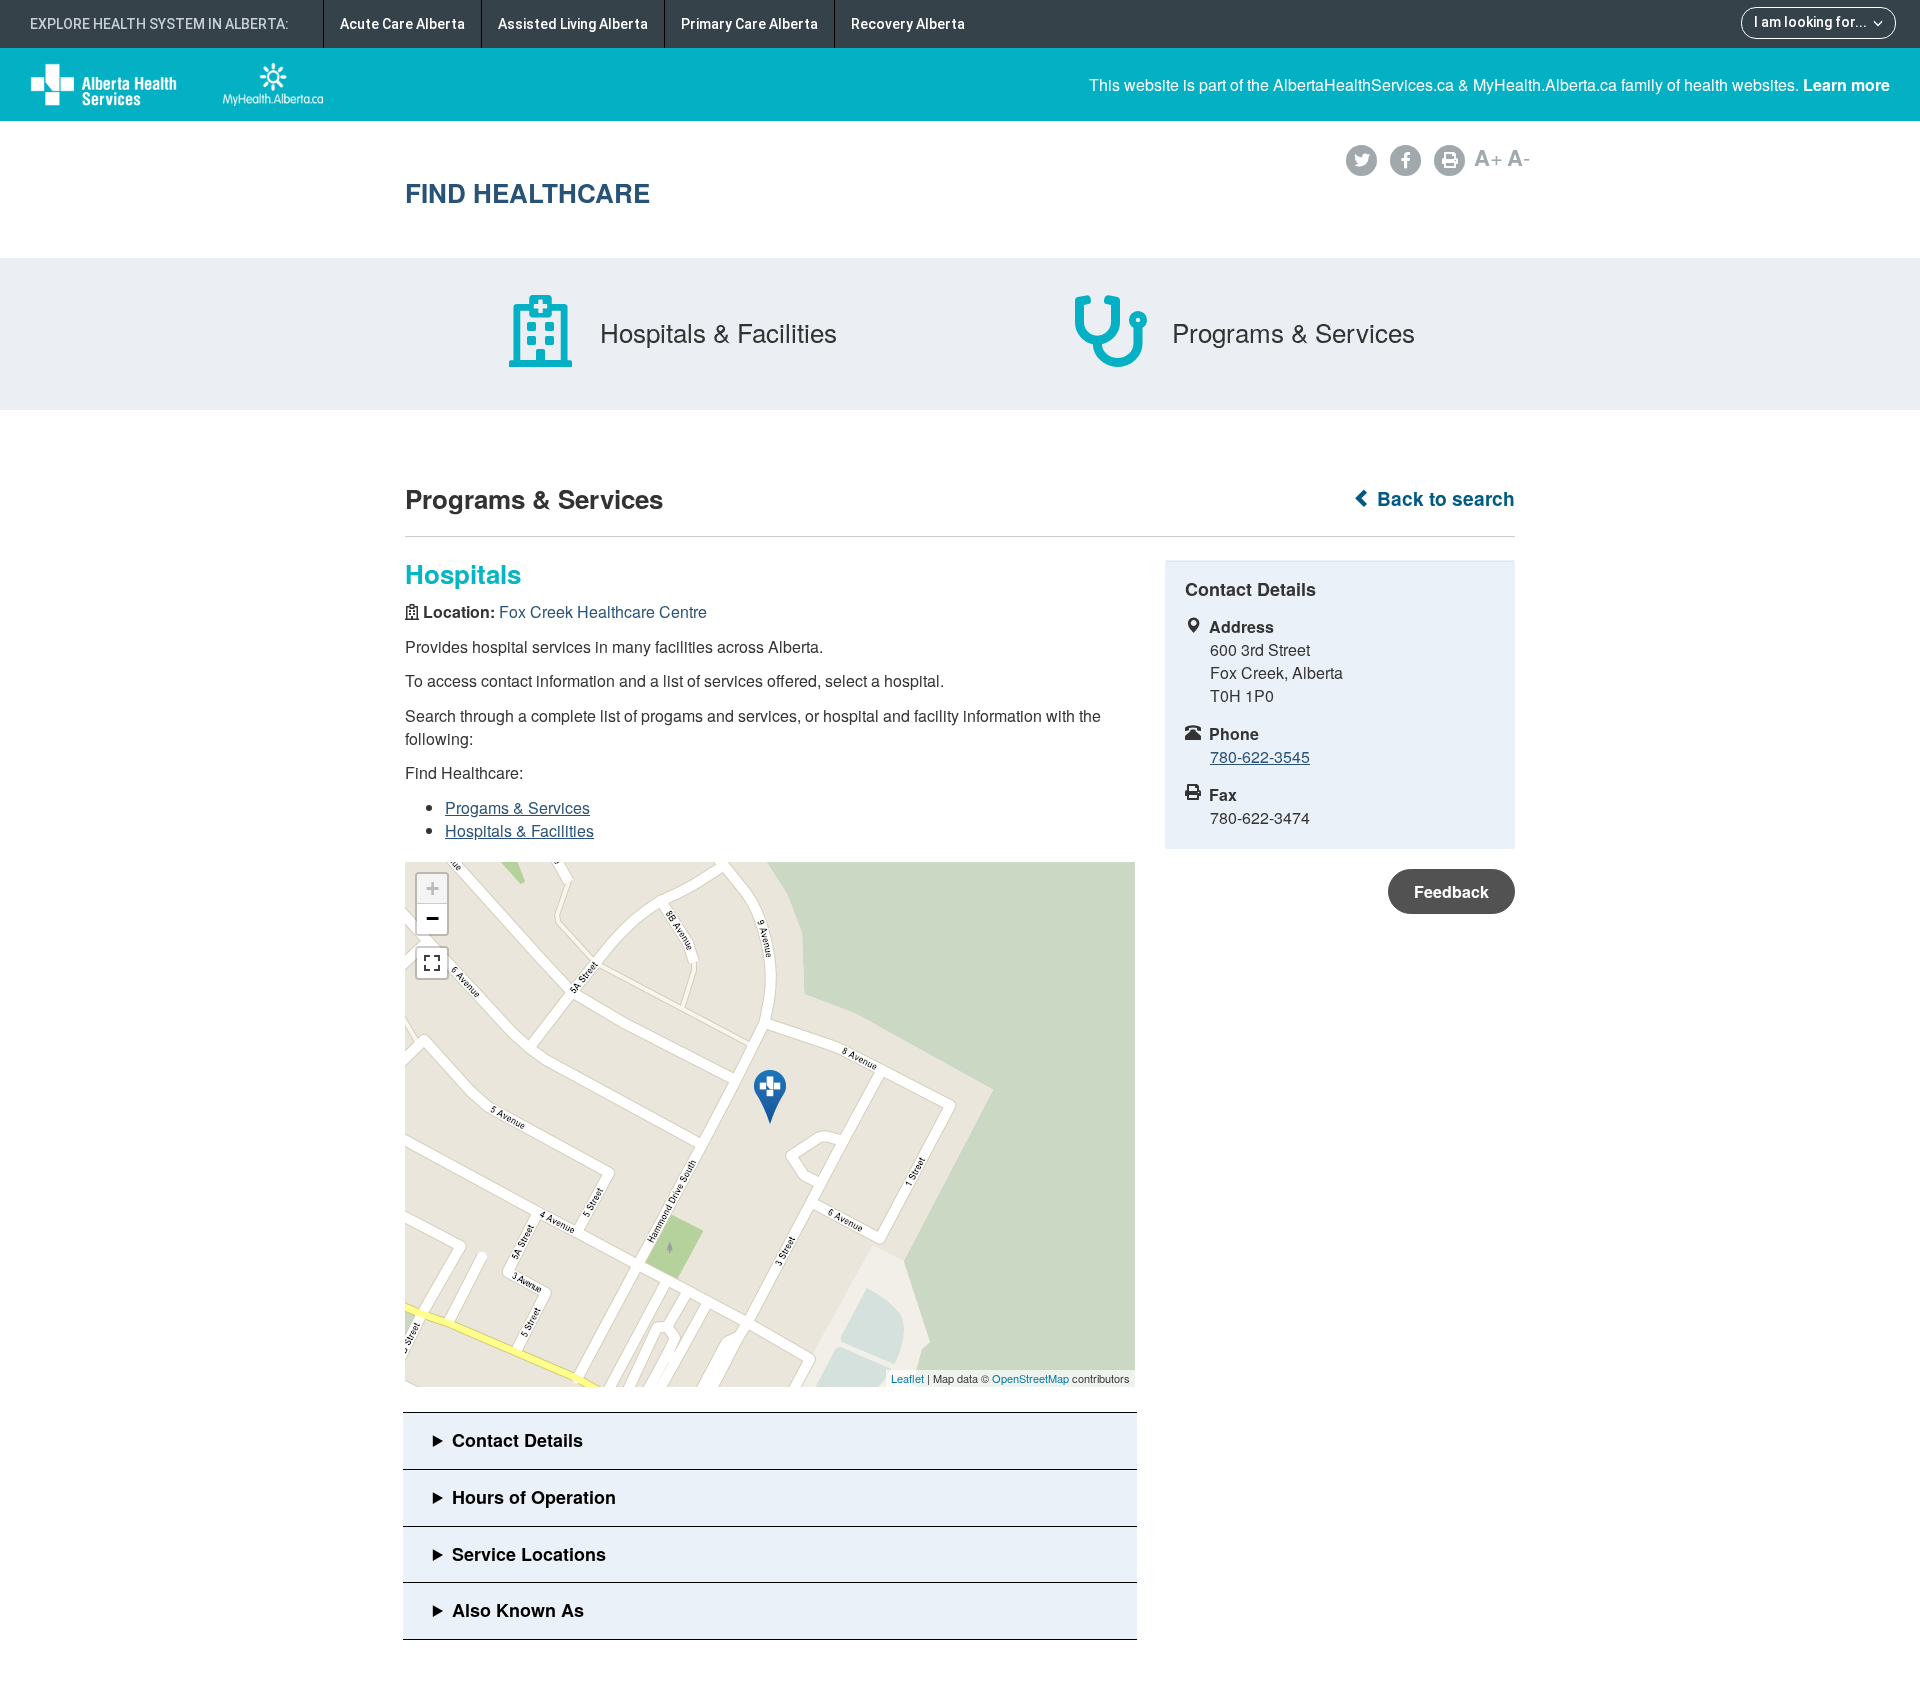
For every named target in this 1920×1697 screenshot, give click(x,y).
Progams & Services (517, 807)
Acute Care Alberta (402, 24)
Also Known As (518, 1610)
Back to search (1443, 498)
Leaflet (907, 1378)
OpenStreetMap (1030, 1378)
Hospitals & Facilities (519, 830)
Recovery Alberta (908, 24)
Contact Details (517, 1440)
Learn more (1846, 84)
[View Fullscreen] (432, 963)
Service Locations (529, 1554)
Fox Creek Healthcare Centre (603, 611)
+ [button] (432, 888)
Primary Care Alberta (749, 24)
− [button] (432, 918)
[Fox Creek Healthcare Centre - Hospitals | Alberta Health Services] (770, 1097)
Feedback (1451, 891)
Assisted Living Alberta (573, 24)
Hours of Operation (534, 1497)
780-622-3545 (1260, 756)
